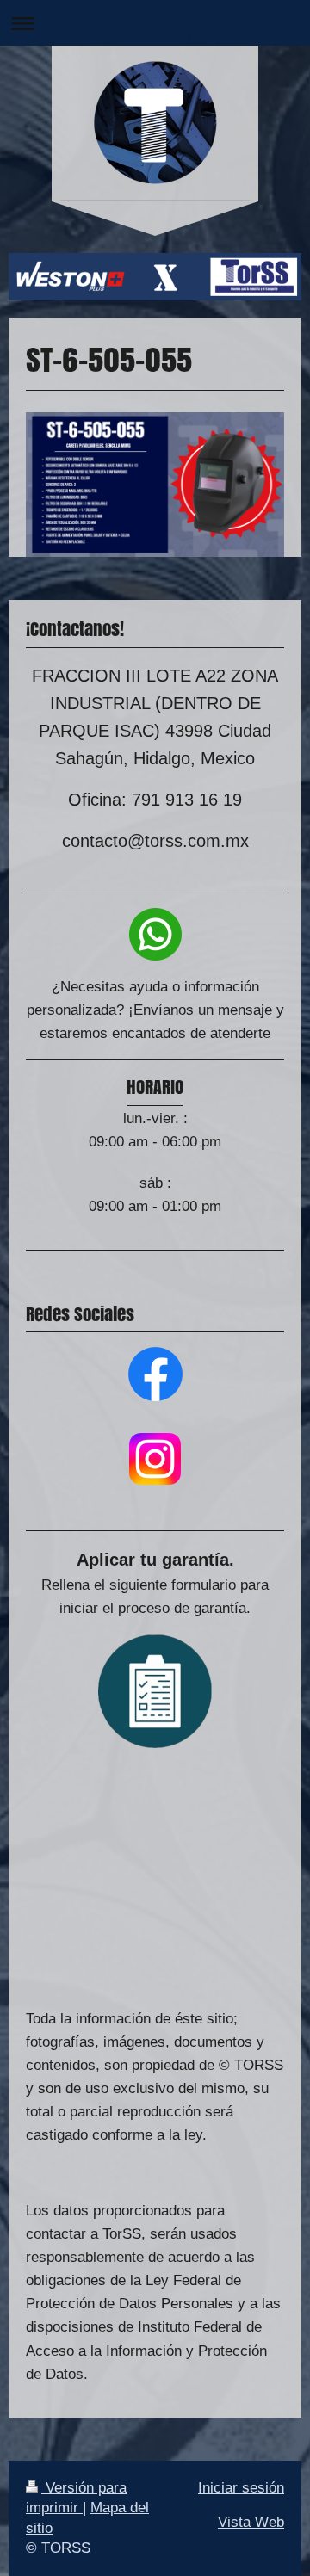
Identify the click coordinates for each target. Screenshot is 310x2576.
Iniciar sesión (241, 2488)
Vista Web (251, 2522)
